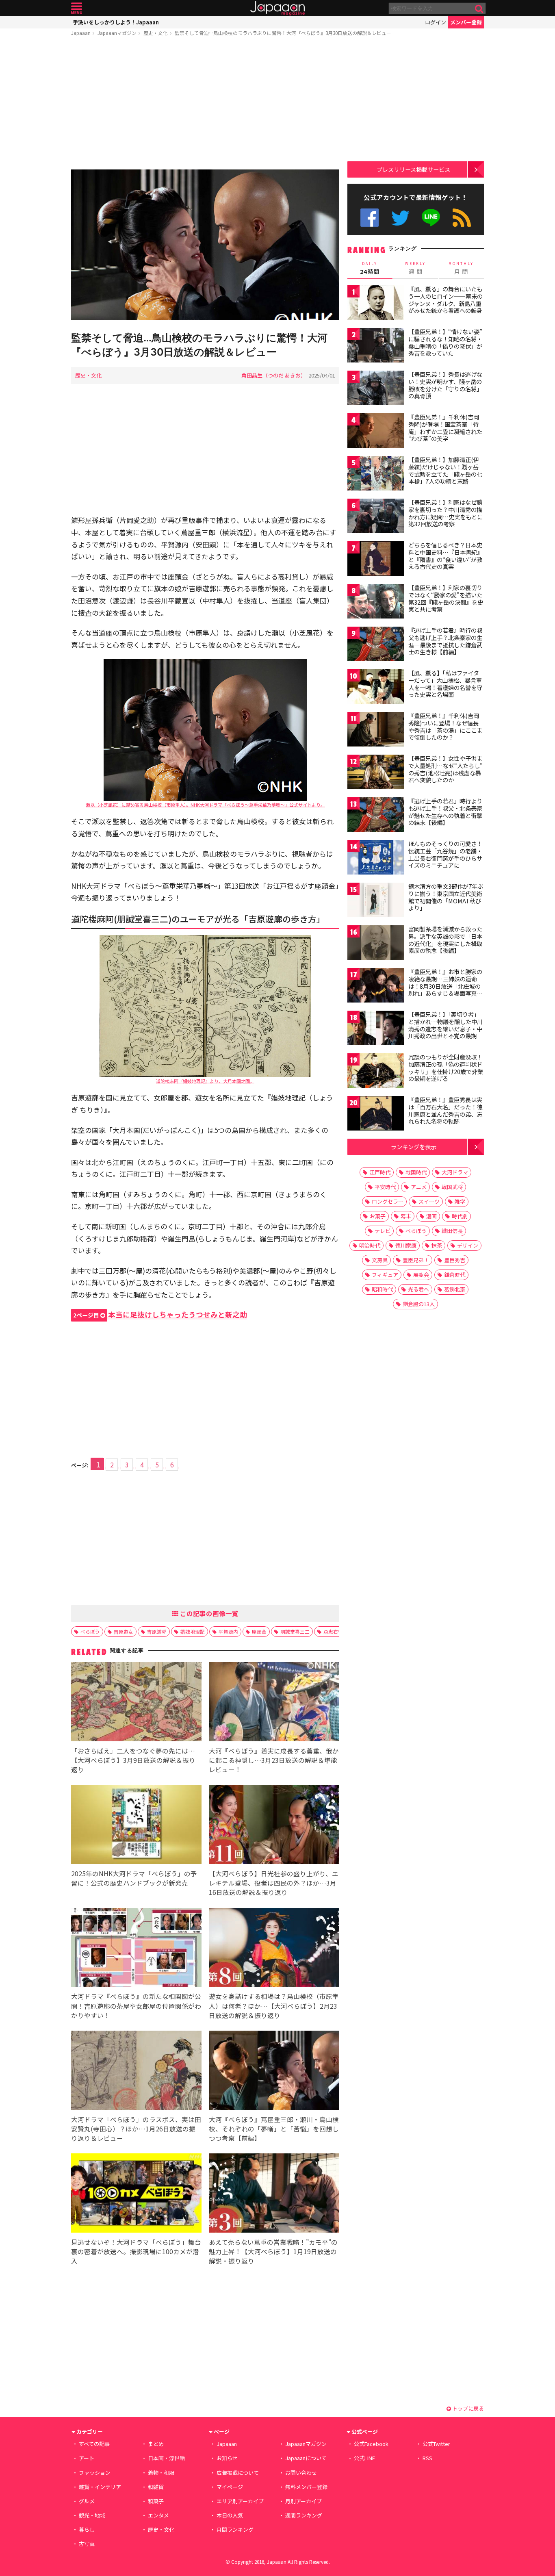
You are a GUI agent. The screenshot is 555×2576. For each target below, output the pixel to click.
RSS (462, 218)
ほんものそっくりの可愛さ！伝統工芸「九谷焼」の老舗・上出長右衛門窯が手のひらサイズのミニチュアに (445, 854)
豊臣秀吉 (455, 1260)
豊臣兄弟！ (416, 1260)
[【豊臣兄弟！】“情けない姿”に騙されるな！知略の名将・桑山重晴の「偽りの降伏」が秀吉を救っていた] (376, 346)
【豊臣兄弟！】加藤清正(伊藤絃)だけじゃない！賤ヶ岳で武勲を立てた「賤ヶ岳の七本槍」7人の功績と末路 (445, 470)
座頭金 (259, 1631)
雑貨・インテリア (100, 2487)
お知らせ (227, 2458)
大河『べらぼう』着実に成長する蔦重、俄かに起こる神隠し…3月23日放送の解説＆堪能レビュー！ (274, 1760)
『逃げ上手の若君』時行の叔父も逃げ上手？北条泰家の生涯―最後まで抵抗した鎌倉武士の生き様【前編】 (445, 641)
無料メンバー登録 (306, 2487)
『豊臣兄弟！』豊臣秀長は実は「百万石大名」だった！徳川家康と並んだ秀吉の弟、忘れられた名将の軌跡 (445, 1110)
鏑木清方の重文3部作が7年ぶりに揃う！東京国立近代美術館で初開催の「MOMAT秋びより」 (446, 897)
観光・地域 (92, 2515)
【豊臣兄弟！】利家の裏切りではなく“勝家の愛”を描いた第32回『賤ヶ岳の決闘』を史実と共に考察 (446, 598)
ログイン (436, 22)
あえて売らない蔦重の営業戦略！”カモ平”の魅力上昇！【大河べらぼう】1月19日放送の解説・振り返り (273, 2251)
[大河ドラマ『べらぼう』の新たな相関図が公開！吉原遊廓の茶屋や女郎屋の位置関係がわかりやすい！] (136, 1949)
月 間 (461, 268)
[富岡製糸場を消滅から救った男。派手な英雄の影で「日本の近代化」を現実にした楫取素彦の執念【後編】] (376, 944)
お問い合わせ (301, 2473)
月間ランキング (235, 2529)
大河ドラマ (455, 1172)
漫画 (431, 1216)
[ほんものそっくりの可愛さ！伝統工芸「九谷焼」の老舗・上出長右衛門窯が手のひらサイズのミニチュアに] (376, 858)
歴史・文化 (156, 33)
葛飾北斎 (455, 1289)
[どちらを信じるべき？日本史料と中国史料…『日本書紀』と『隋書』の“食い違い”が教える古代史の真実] (376, 560)
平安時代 (385, 1187)
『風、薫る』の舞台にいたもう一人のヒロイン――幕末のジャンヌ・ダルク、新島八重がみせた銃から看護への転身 (446, 300)
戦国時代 (416, 1172)
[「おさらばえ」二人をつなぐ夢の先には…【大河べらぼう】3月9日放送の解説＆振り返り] (136, 1703)
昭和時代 (382, 1289)
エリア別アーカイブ (240, 2501)
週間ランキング (304, 2515)
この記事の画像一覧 (208, 1613)
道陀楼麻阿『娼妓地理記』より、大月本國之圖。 (205, 1081)
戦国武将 (452, 1187)
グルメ (87, 2501)
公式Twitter (400, 218)
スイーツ (429, 1201)
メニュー (77, 8)
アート (87, 2458)
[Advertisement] (205, 104)
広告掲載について (238, 2473)
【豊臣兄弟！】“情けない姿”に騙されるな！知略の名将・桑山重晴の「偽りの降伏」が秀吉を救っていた (445, 342)
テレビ (383, 1231)
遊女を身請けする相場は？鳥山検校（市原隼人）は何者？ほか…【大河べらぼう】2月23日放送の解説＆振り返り (274, 2005)
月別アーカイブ (304, 2501)
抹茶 (437, 1245)
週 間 (415, 268)
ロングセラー (388, 1201)
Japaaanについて (306, 2458)
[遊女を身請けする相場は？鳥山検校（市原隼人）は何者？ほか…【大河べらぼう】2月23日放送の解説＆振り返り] (274, 1949)
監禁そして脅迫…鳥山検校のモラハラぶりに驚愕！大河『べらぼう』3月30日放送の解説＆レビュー (283, 33)
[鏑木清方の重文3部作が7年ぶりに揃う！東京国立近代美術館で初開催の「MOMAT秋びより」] (376, 901)
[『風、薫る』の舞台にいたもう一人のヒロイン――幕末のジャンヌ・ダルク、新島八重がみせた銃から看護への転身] (376, 304)
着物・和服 (161, 2473)
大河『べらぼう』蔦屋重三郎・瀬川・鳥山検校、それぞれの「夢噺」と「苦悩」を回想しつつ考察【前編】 (274, 2129)
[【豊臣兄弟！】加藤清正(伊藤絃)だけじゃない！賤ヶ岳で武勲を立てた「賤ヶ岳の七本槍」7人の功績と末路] (376, 474)
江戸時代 (380, 1172)
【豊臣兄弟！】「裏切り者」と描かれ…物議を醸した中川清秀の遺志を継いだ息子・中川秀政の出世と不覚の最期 (446, 1025)
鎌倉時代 (455, 1275)
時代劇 (460, 1216)
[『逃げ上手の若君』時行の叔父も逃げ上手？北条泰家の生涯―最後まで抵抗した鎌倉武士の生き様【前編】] (376, 645)
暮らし (87, 2529)
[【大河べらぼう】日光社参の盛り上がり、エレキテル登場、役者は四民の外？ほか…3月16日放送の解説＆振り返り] (274, 1826)
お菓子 (378, 1216)
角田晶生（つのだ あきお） (274, 375)
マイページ (230, 2487)
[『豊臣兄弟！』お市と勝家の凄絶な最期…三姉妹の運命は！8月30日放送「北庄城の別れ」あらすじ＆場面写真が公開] (376, 986)
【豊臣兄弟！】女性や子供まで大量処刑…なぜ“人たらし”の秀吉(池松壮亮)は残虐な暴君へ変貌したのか (446, 769)
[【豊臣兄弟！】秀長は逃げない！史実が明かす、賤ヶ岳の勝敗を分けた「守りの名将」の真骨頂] (376, 389)
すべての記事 (94, 2444)
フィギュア (385, 1275)
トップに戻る (467, 2408)
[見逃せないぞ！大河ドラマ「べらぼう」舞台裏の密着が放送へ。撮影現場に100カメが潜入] (136, 2194)
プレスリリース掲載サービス (413, 169)
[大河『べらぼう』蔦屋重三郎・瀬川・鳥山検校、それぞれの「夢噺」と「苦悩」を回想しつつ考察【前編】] (274, 2071)
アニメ (419, 1187)
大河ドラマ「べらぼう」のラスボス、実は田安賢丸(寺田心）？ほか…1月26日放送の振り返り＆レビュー (136, 2129)
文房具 (380, 1260)
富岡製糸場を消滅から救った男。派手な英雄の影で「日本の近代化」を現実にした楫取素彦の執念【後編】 (445, 940)
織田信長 (452, 1231)
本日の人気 (230, 2515)
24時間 (370, 268)
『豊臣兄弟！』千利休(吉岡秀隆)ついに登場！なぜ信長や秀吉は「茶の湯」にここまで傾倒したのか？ (445, 726)
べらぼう (90, 1631)
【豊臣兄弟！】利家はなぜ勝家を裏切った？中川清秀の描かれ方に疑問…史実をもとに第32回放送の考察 (446, 513)
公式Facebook (370, 218)
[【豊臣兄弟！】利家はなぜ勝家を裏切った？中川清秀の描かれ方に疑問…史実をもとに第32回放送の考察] (376, 517)
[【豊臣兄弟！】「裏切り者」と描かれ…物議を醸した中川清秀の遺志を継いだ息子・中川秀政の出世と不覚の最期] (376, 1029)
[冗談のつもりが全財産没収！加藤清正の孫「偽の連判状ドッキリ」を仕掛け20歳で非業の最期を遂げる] (376, 1072)
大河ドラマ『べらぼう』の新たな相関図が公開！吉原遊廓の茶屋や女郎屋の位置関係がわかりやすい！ (136, 2005)
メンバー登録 (466, 22)
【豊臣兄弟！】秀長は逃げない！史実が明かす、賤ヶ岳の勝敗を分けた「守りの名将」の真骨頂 (445, 385)
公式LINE (431, 218)
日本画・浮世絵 (166, 2458)
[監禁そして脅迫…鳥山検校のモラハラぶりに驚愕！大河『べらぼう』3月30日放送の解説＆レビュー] (205, 246)
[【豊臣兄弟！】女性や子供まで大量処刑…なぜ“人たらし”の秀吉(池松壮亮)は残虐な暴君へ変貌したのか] (376, 773)
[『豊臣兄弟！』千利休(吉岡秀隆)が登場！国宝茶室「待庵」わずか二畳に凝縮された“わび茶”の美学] (376, 432)
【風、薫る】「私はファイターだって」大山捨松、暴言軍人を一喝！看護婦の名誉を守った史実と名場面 (445, 684)
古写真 (87, 2544)
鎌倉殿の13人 (419, 1304)
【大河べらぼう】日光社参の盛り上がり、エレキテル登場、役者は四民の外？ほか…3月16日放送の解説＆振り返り (274, 1883)
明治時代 (370, 1245)
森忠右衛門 (336, 1631)
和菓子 (156, 2501)
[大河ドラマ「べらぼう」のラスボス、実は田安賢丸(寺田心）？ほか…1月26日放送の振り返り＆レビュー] (136, 2071)
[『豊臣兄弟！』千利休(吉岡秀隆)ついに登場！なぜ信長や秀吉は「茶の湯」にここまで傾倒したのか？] (376, 730)
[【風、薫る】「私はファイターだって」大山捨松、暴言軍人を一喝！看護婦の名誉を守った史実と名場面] (376, 688)
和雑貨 (156, 2487)
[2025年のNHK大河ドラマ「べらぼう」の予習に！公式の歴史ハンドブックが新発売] (136, 1826)
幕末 (406, 1216)
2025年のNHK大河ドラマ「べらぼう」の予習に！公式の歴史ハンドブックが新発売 (134, 1878)
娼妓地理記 (193, 1631)
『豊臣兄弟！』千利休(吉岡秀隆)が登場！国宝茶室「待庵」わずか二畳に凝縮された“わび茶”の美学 (445, 428)
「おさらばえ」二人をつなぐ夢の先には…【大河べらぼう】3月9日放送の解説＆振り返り (133, 1760)
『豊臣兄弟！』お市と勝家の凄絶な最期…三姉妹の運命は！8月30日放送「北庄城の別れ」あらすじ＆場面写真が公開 (445, 986)
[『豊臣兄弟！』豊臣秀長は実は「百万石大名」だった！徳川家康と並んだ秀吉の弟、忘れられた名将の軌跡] (376, 1114)
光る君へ (418, 1289)
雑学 (460, 1201)
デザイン (468, 1245)
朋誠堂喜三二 (295, 1631)
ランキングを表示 (414, 1147)
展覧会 (421, 1275)
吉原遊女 (124, 1631)
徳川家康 (406, 1245)
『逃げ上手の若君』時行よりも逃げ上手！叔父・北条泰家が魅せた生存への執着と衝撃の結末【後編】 (445, 812)
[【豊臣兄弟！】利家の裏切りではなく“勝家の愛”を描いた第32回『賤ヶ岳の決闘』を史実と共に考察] (376, 602)
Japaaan (277, 8)
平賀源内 (228, 1631)
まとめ (156, 2444)
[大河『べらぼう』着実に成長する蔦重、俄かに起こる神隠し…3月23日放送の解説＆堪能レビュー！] (274, 1703)
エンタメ (158, 2515)
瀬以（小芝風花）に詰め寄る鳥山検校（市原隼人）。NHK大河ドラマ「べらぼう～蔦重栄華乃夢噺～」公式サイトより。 (205, 805)
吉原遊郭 (157, 1631)
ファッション (95, 2473)
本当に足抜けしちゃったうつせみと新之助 (160, 1314)
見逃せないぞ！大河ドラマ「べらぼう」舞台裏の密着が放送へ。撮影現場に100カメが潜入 (136, 2251)
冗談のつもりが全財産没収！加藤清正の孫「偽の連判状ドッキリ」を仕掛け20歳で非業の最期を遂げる (446, 1068)
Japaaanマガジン (117, 33)
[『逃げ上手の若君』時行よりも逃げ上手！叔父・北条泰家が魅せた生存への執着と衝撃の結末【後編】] (376, 816)
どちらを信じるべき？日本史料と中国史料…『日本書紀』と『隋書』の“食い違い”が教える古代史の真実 (446, 556)
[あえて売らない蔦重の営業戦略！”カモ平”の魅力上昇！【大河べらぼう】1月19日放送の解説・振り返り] (274, 2194)
